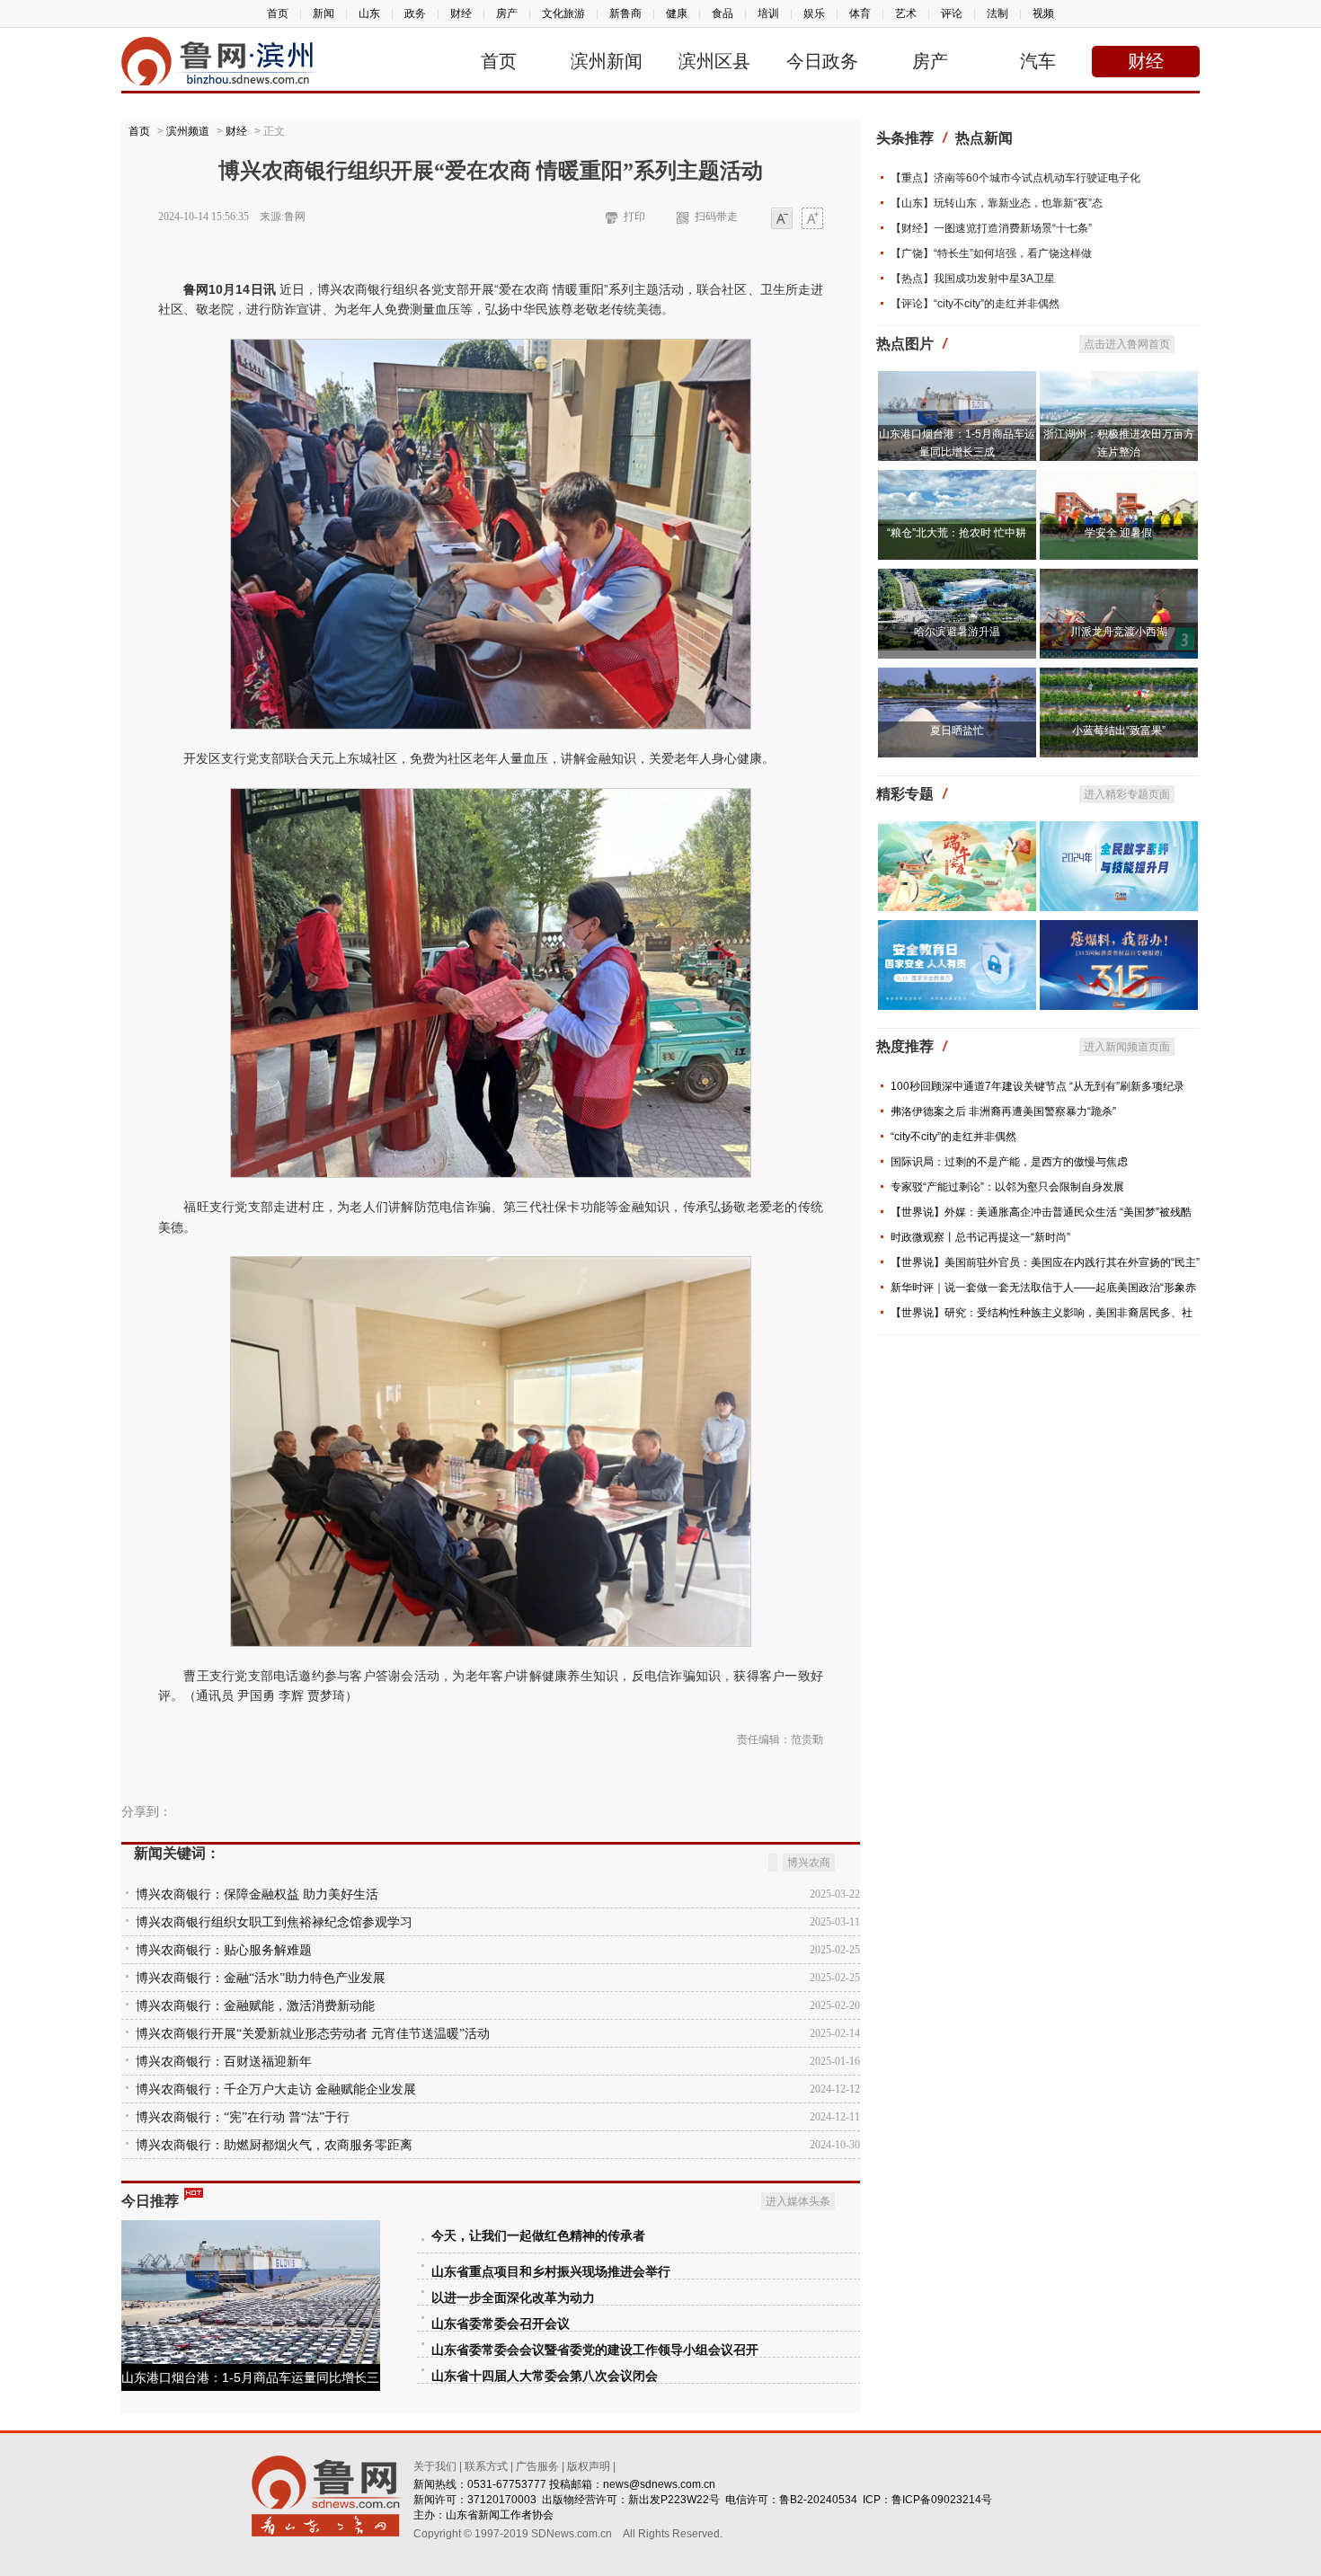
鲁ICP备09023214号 (942, 2500)
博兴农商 (809, 1863)
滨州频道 (188, 131)
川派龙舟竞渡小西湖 (1119, 632)
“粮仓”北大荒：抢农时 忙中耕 (957, 533)
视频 (1043, 13)
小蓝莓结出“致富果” (1119, 730)
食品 (723, 13)
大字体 (812, 220)
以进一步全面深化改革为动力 (513, 2298)
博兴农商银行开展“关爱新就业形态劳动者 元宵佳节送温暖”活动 (313, 2034)
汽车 (1038, 61)
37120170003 (502, 2500)
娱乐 (814, 13)
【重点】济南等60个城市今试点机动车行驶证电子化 (1015, 178)
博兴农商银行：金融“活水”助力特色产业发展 (261, 1978)
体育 (860, 13)
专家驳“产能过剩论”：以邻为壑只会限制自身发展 (1007, 1187)
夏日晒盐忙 (957, 730)
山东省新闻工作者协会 (500, 2515)
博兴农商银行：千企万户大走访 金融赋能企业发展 (276, 2089)
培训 (768, 13)
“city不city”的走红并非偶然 (953, 1137)
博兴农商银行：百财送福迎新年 (224, 2062)
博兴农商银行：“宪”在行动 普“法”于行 (243, 2117)
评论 (952, 13)
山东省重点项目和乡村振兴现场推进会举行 (551, 2272)
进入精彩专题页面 (1127, 794)
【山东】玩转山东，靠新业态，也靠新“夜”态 (997, 203)
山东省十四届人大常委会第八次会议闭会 (545, 2376)
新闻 (324, 13)
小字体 (782, 220)
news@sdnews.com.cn (659, 2484)
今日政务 (822, 61)
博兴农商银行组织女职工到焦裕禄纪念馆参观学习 (274, 1922)
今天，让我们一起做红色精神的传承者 (538, 2236)
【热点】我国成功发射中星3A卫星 (973, 279)
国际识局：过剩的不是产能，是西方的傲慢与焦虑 (1009, 1162)
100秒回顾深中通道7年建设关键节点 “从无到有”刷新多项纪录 (1037, 1086)
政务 (415, 13)
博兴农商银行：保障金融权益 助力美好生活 (257, 1894)
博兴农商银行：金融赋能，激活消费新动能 (255, 2006)
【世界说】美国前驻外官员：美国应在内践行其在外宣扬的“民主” (1045, 1262)
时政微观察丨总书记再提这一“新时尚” (980, 1237)
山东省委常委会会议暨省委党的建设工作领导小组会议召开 (595, 2350)
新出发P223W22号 (674, 2500)
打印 (634, 217)
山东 (369, 13)
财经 (461, 13)
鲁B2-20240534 (818, 2500)
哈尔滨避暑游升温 (957, 632)
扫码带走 (716, 217)
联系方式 (486, 2466)
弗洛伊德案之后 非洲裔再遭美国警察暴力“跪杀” (1003, 1111)
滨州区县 (714, 61)
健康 (677, 13)
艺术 (906, 13)
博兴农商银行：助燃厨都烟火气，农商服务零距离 (274, 2145)
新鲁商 (625, 13)
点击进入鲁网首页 (1127, 344)
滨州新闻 (607, 61)
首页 (278, 13)
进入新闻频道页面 (1127, 1047)
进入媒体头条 (798, 2201)
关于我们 (435, 2466)
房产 (507, 13)
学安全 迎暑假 (1118, 533)
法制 (997, 13)
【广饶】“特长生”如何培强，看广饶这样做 (991, 253)
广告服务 (537, 2466)
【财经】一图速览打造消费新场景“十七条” (991, 228)
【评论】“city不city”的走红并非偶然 (975, 304)
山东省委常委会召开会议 (501, 2324)
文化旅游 (563, 13)
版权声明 (589, 2466)
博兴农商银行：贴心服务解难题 (224, 1950)
